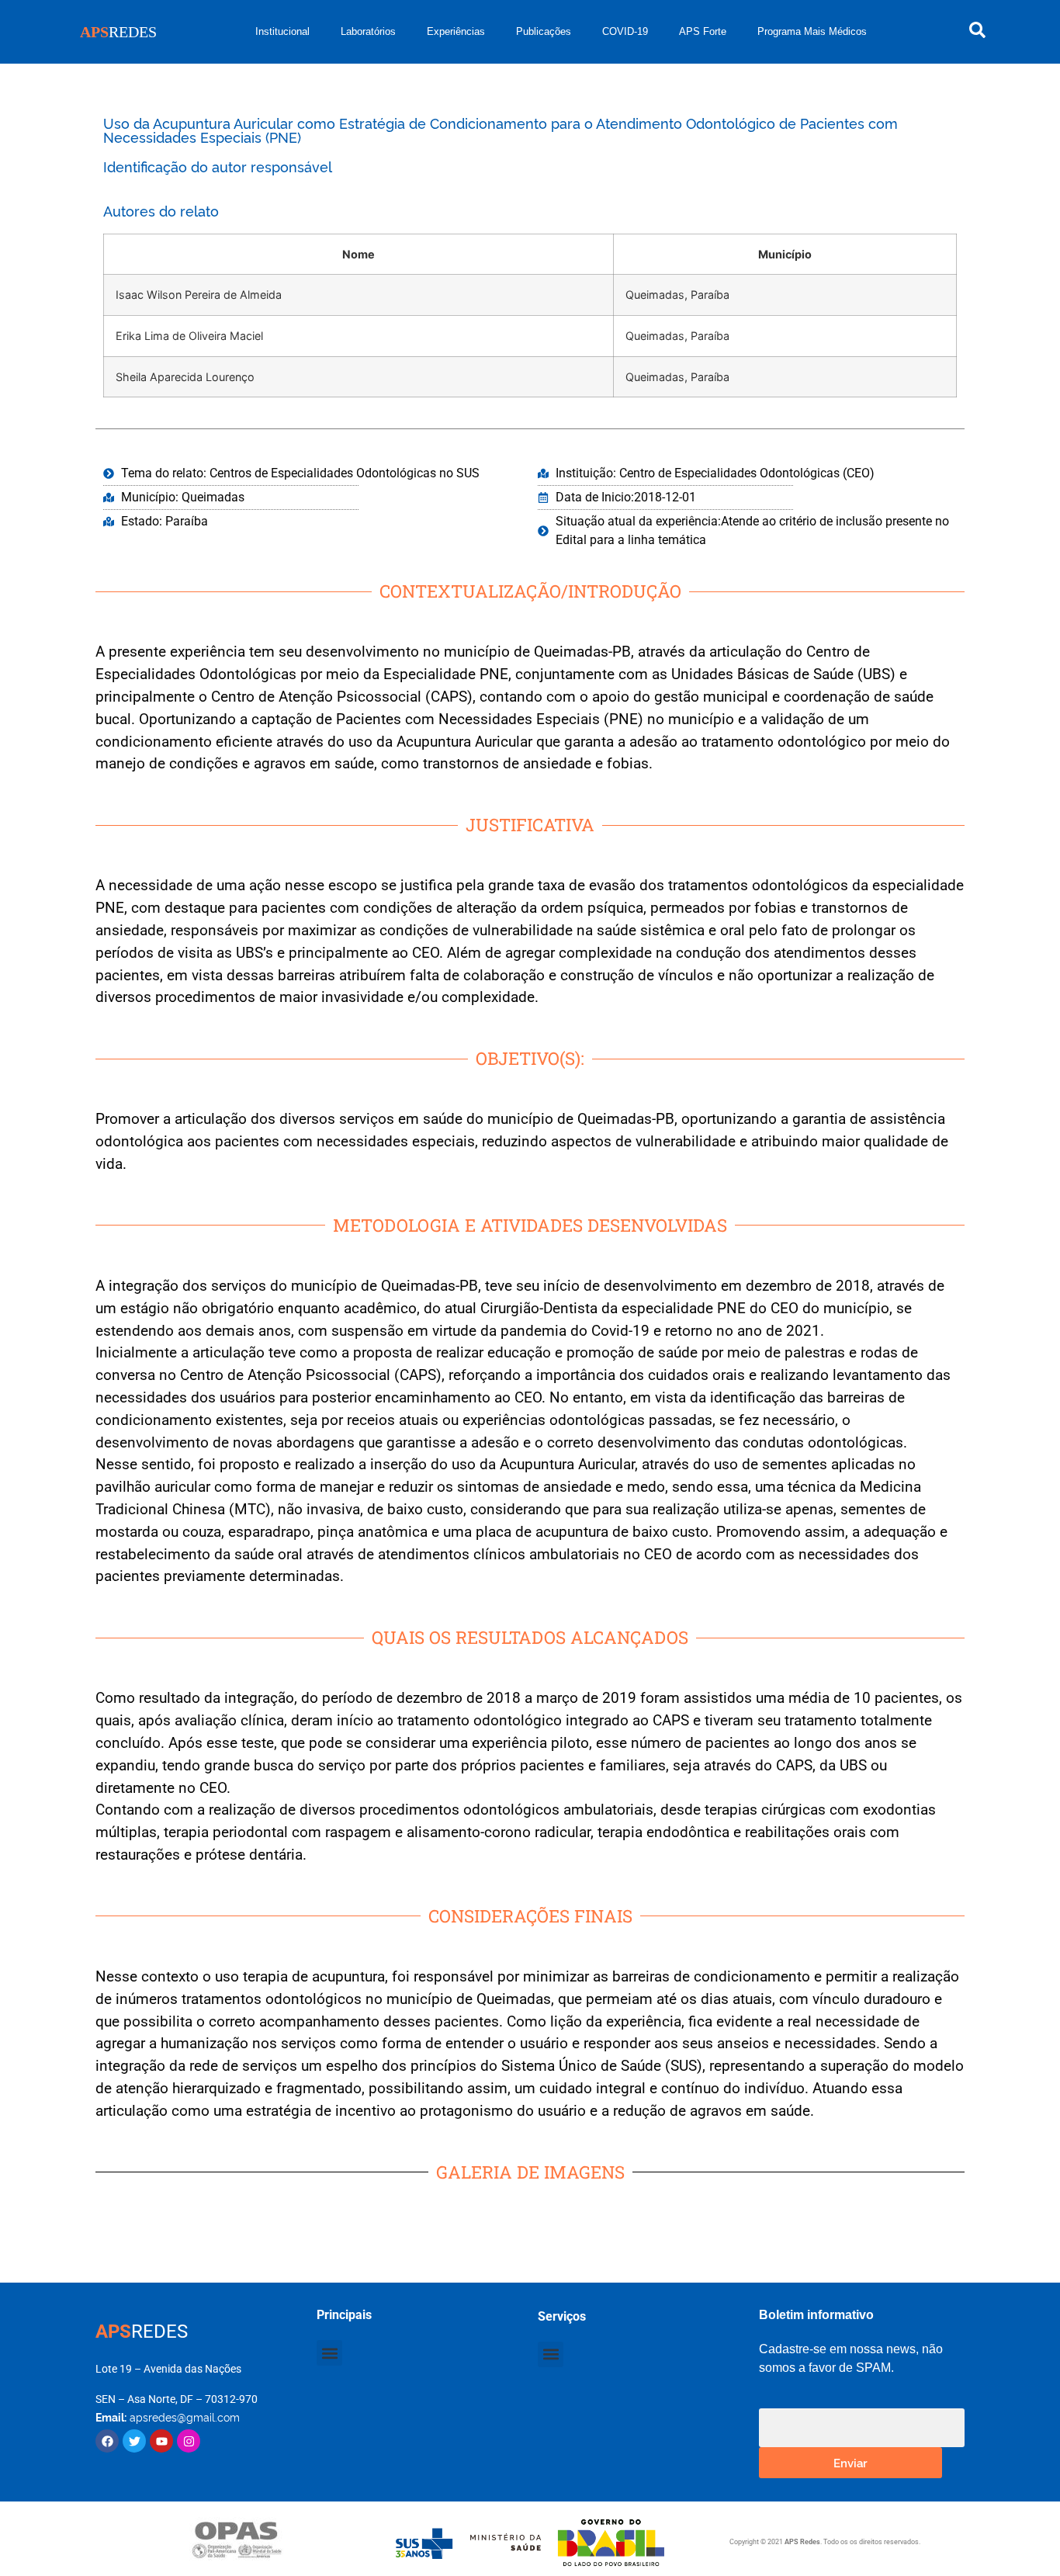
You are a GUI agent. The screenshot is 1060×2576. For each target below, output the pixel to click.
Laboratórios (368, 31)
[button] (329, 2353)
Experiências (456, 31)
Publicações (544, 31)
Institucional (282, 31)
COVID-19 (625, 31)
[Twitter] (134, 2441)
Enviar (850, 2462)
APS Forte (703, 31)
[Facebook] (107, 2441)
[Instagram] (189, 2441)
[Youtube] (161, 2441)
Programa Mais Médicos (812, 31)
